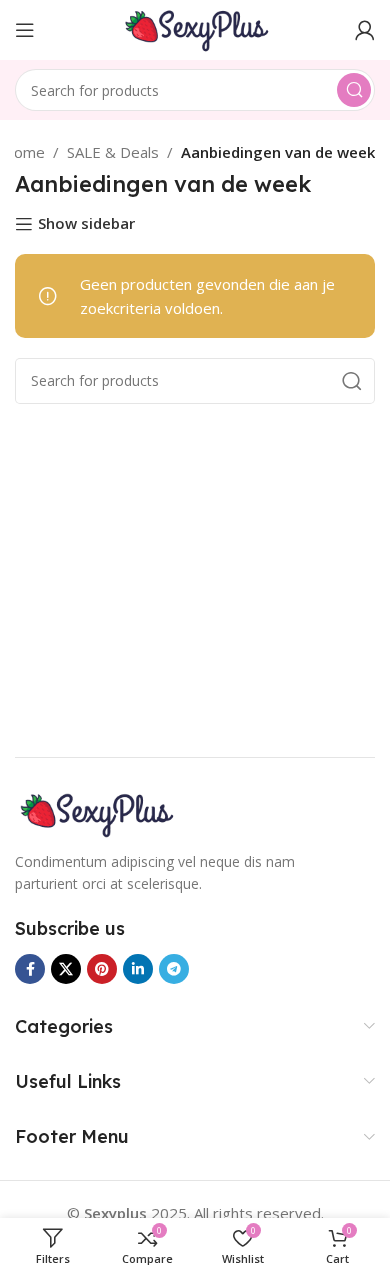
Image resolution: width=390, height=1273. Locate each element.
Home (23, 152)
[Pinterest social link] (102, 969)
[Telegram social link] (174, 969)
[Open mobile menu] (25, 30)
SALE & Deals (113, 152)
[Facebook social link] (30, 969)
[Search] (354, 90)
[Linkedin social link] (138, 969)
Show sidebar (86, 224)
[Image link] (95, 812)
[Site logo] (195, 28)
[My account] (365, 30)
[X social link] (66, 969)
